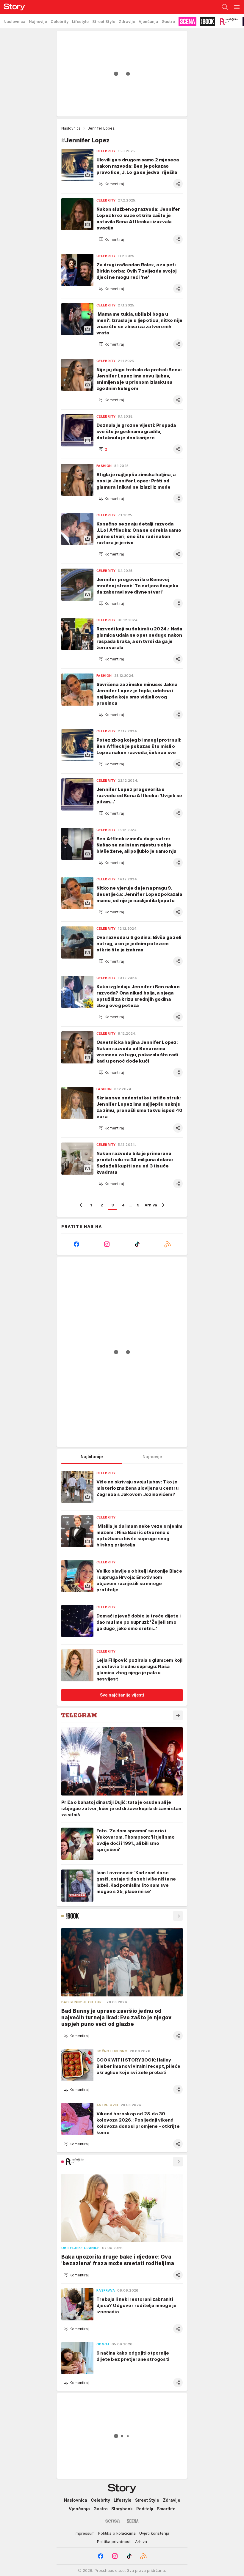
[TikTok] (137, 1244)
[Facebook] (76, 1244)
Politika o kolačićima (117, 2533)
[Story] (12, 7)
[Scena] (133, 2521)
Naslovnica (71, 128)
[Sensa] (113, 2521)
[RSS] (168, 1244)
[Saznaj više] (178, 1715)
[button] (111, 184)
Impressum (85, 2533)
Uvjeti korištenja (154, 2533)
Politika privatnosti (114, 2542)
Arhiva (151, 1205)
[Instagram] (107, 1244)
